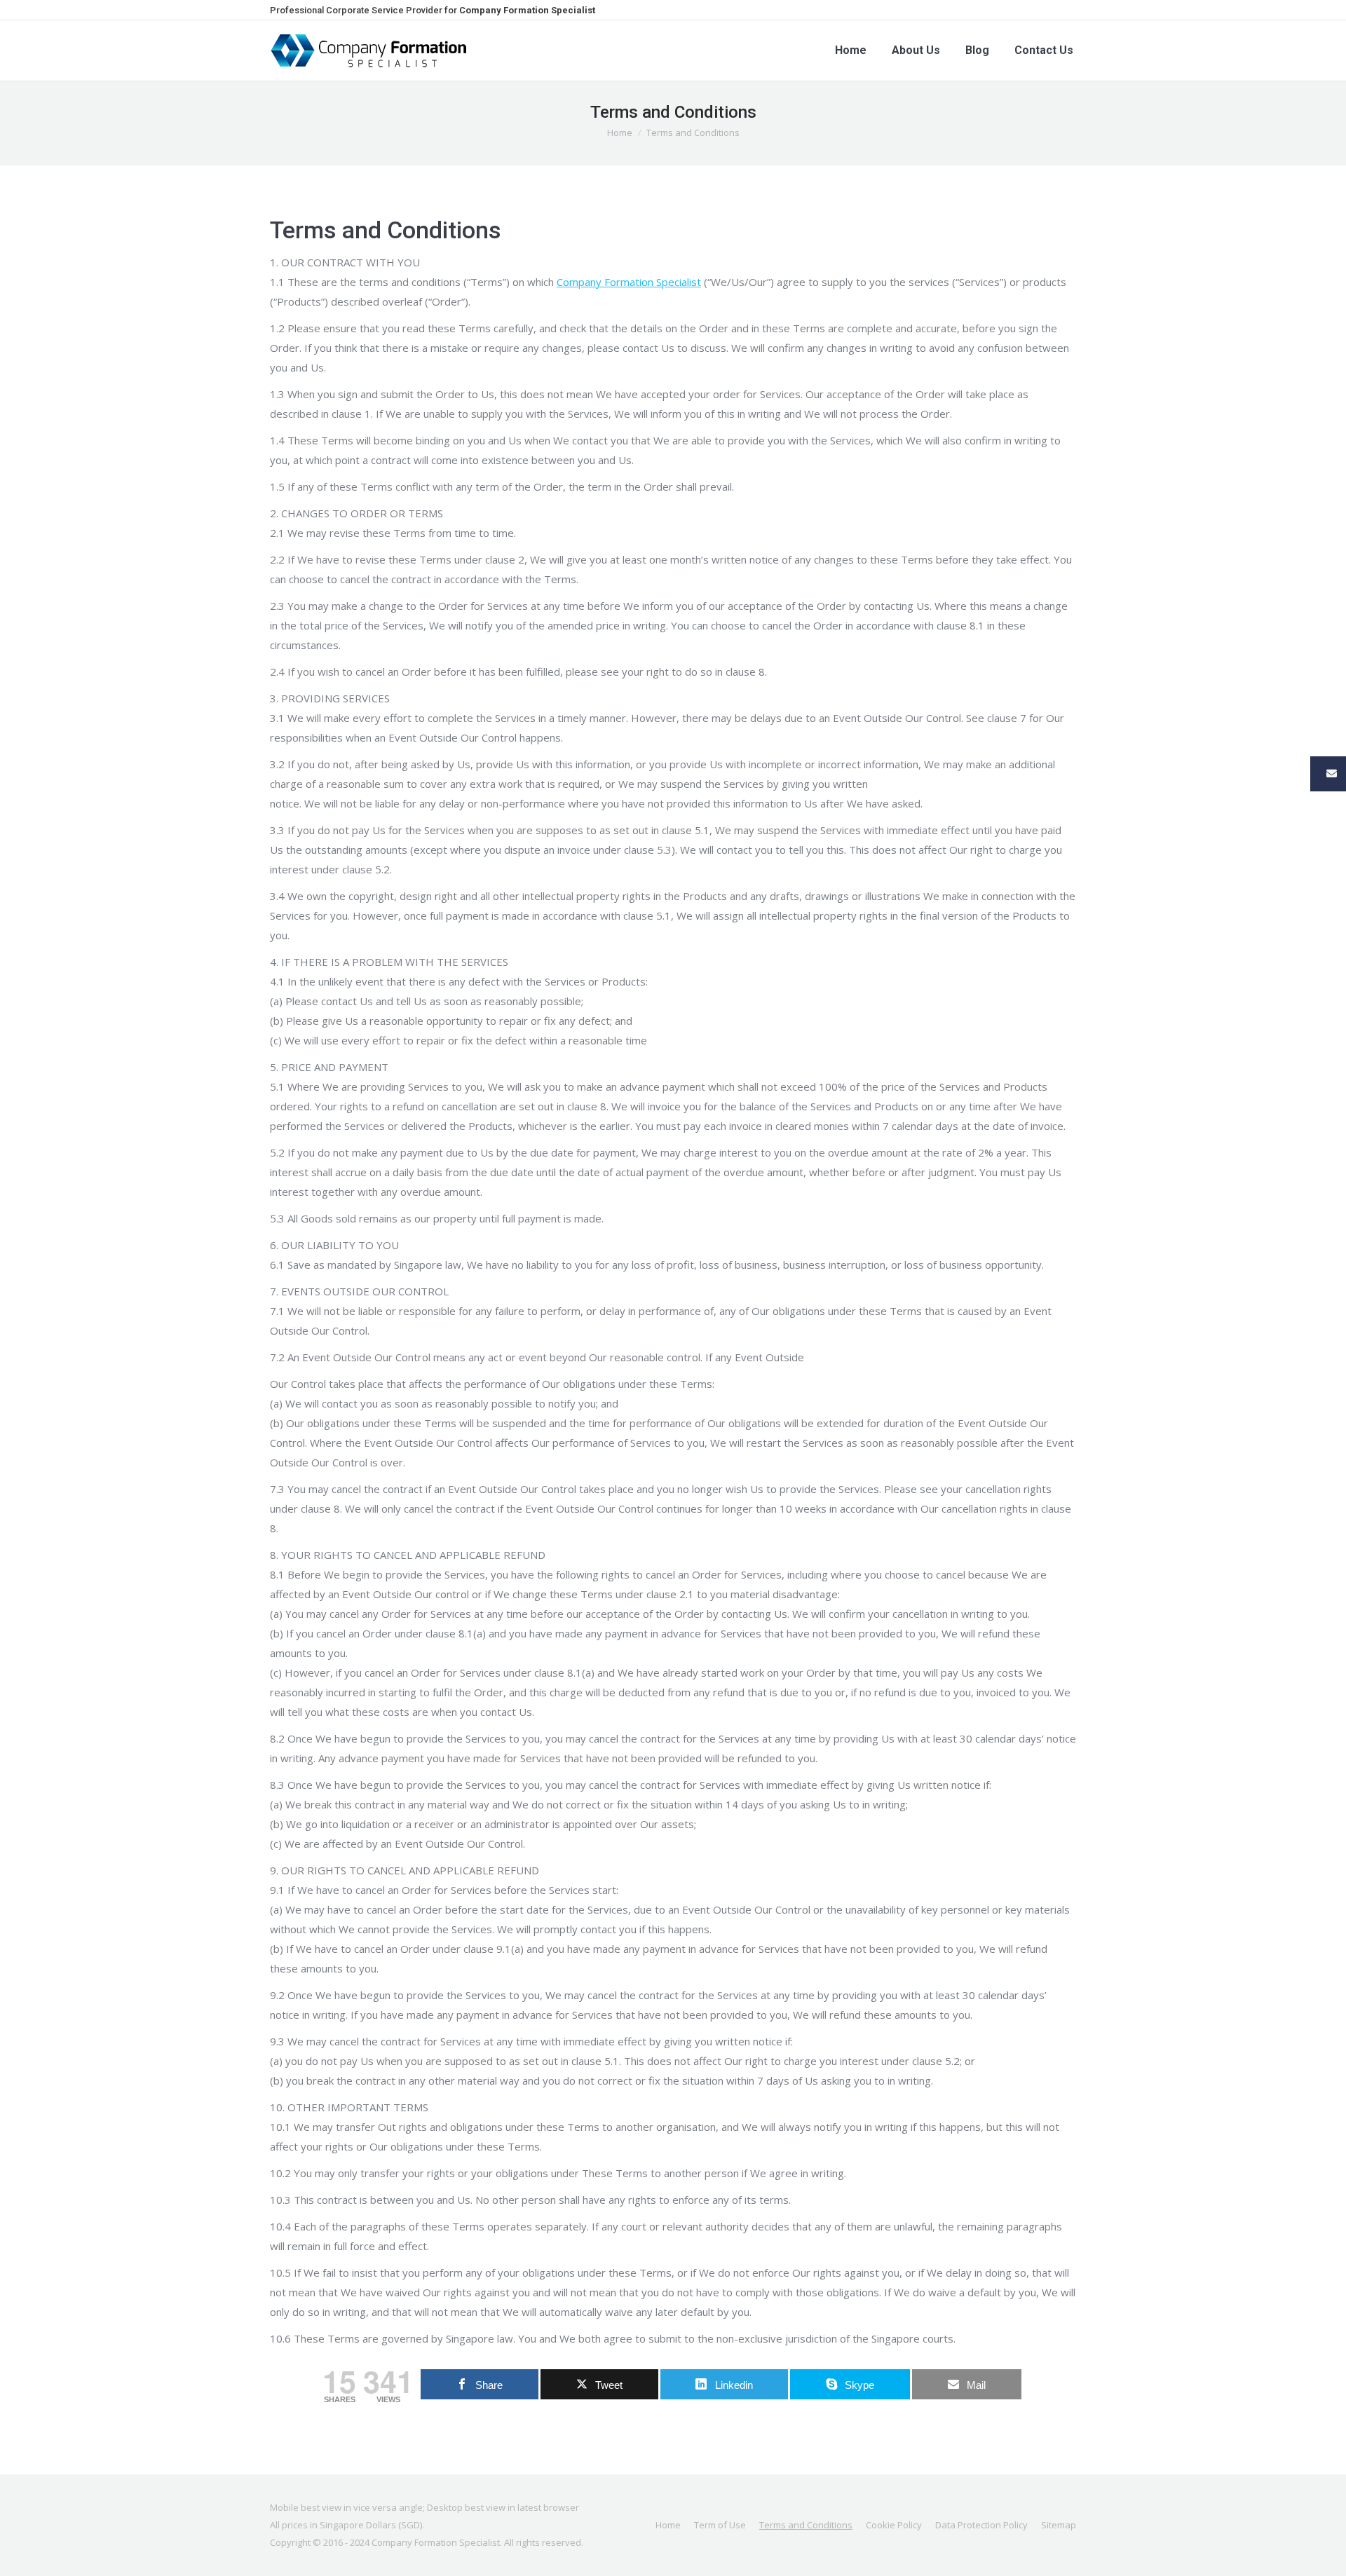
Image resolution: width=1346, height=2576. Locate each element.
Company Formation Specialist (629, 282)
